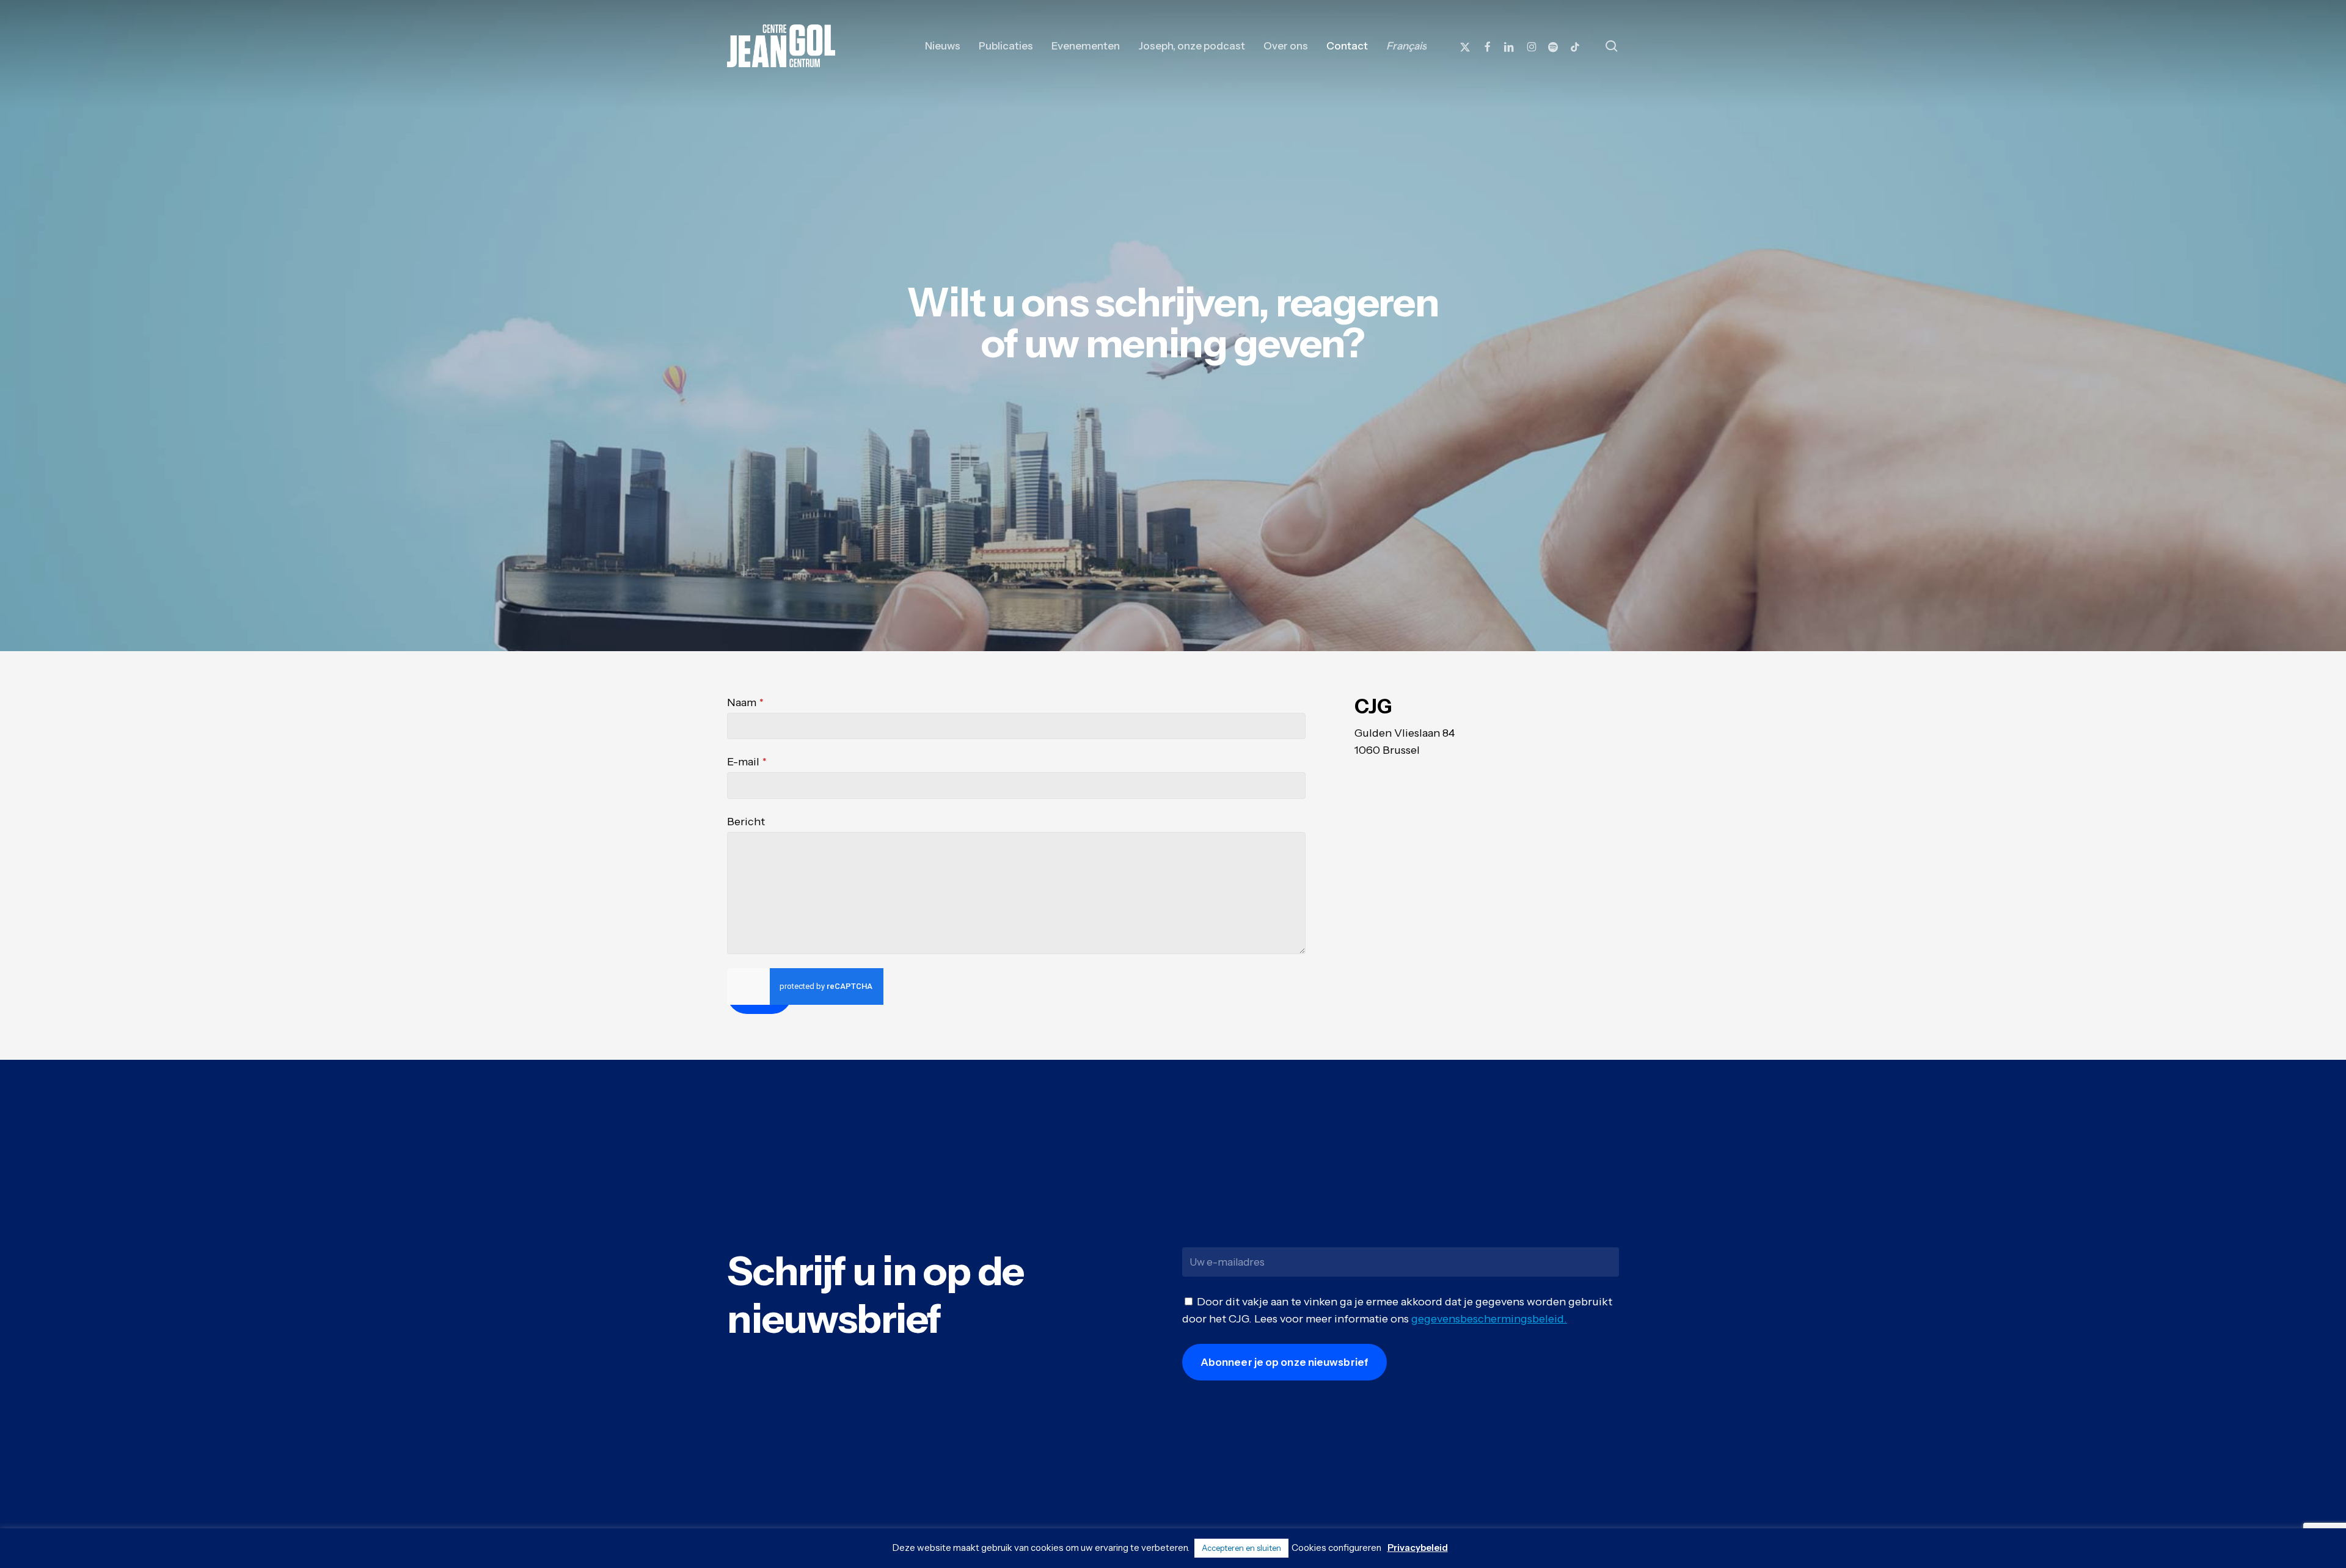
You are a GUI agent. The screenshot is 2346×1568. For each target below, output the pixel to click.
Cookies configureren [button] (1336, 1548)
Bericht (746, 822)
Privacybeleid (1418, 1548)
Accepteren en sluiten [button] (1241, 1548)
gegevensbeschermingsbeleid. (1489, 1319)
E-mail (747, 762)
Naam (745, 702)
